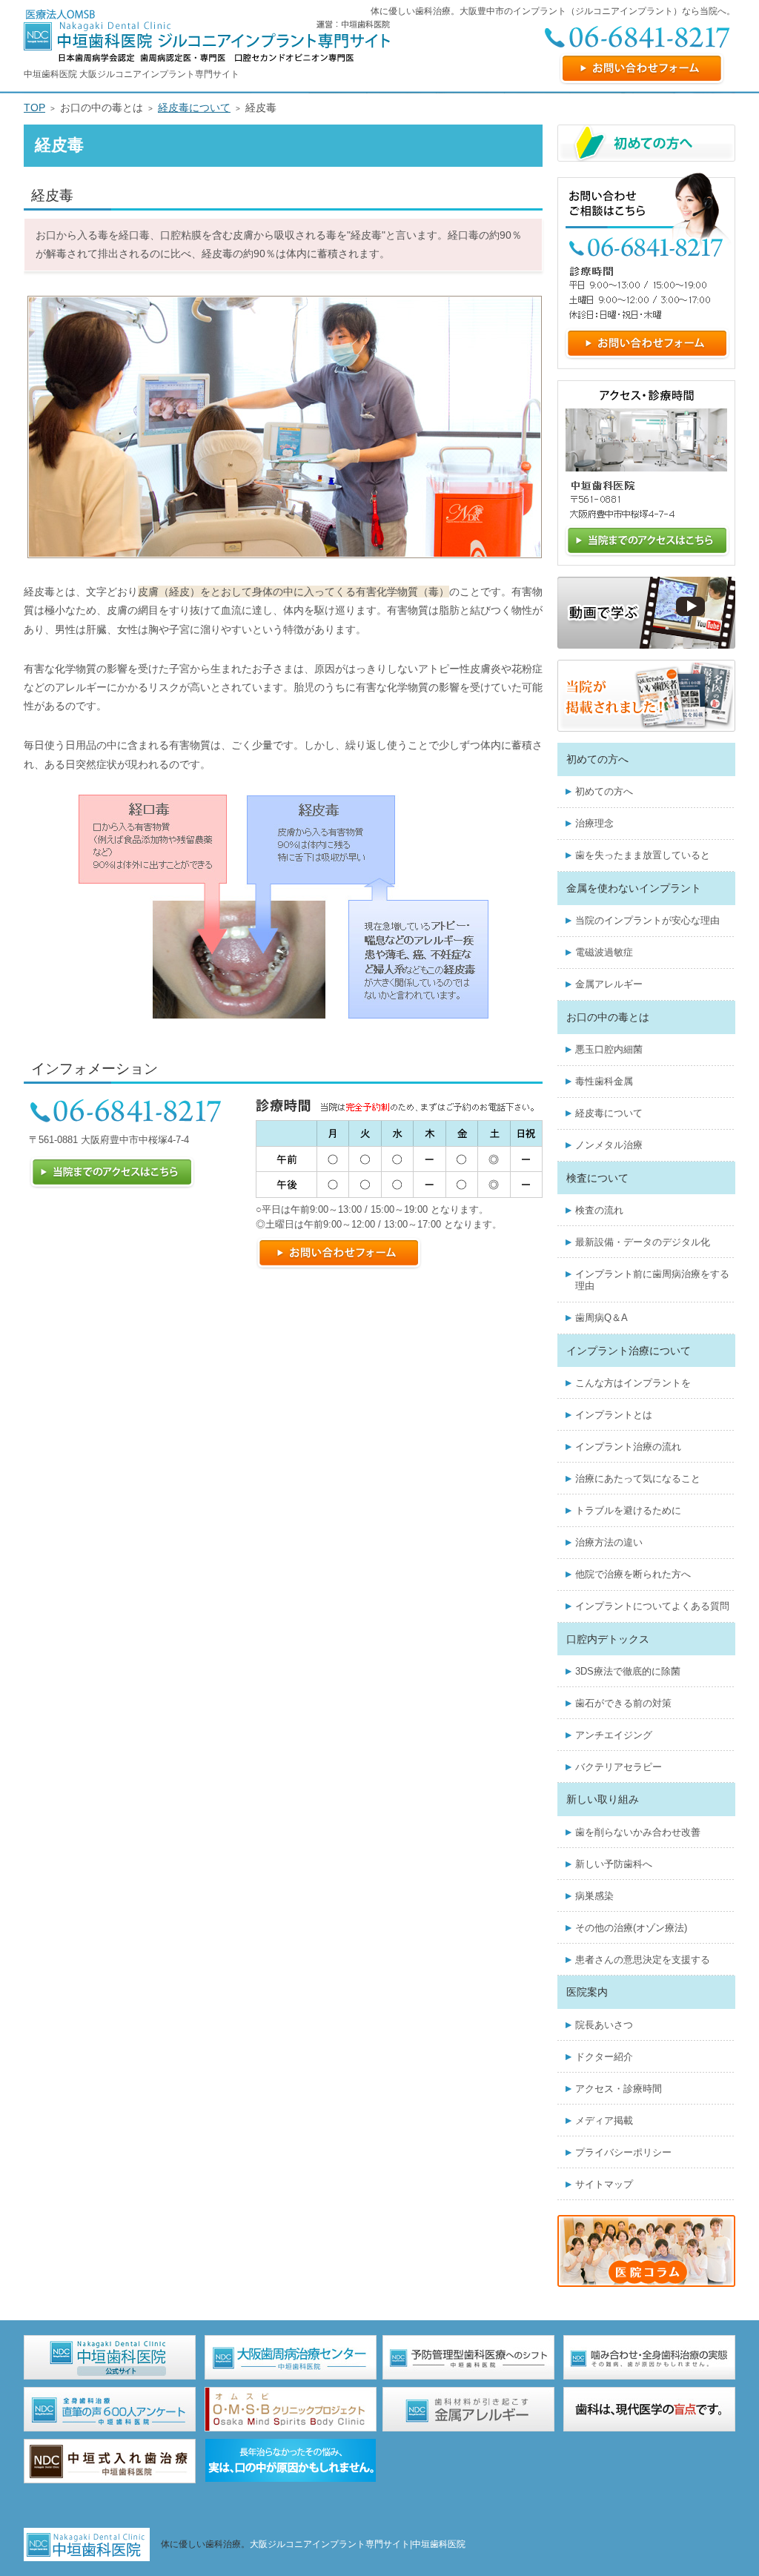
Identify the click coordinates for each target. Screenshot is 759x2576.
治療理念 (594, 823)
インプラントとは (614, 1415)
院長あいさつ (604, 2025)
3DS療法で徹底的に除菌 (628, 1671)
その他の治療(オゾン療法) (631, 1928)
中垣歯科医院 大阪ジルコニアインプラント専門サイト (132, 74)
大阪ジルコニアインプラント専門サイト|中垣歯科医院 (358, 2544)
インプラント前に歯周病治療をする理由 (652, 1280)
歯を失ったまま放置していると (643, 855)
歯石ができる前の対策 (623, 1703)
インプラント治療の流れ (628, 1447)
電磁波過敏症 (604, 952)
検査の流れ (599, 1210)
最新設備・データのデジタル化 (643, 1242)
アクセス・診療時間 (619, 2089)
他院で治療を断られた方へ (633, 1574)
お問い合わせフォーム (642, 69)
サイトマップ (604, 2184)
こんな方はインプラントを (633, 1383)
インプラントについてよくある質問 (652, 1606)
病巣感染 (594, 1896)
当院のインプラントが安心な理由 (647, 920)
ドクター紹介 (604, 2057)
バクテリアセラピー (619, 1767)
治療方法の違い (609, 1542)
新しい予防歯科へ (614, 1864)
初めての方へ (604, 791)
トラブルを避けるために (628, 1510)
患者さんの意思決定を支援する (643, 1960)
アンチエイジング (614, 1735)
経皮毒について (609, 1113)
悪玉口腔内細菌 (609, 1049)
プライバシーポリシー (623, 2152)
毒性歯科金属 (604, 1081)
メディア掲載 (604, 2120)
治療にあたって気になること (638, 1479)
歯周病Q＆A (601, 1318)
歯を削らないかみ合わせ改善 (638, 1832)
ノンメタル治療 (609, 1145)
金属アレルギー (609, 984)
